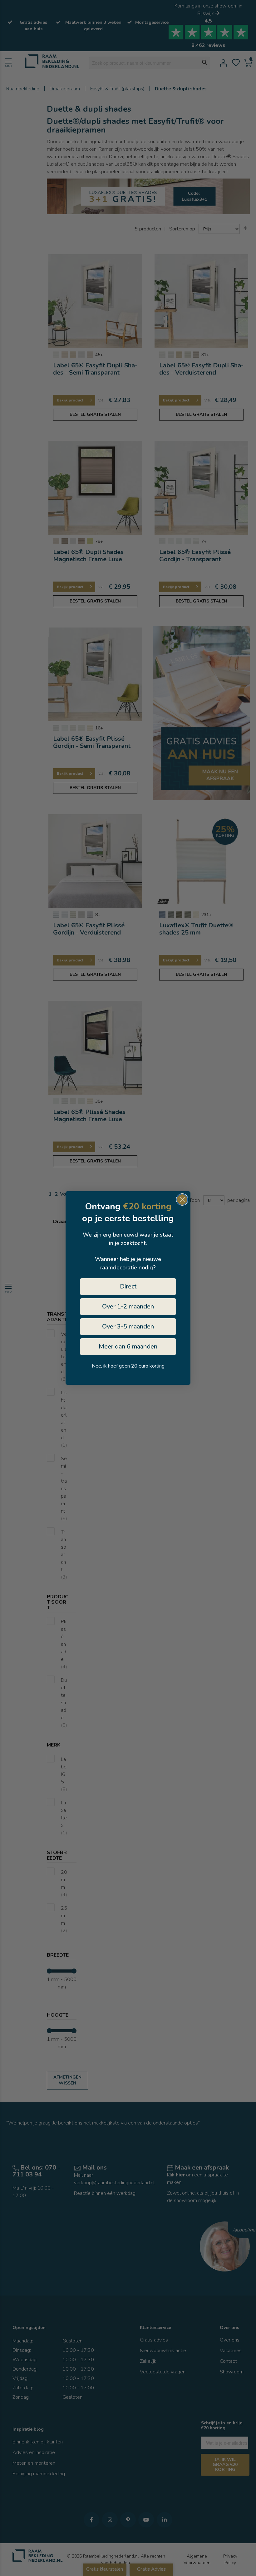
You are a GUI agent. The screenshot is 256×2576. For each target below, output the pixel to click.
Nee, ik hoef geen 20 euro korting (128, 1366)
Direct (128, 1286)
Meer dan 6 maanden (128, 1346)
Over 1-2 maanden (128, 1306)
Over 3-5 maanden (128, 1326)
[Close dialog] (182, 1200)
